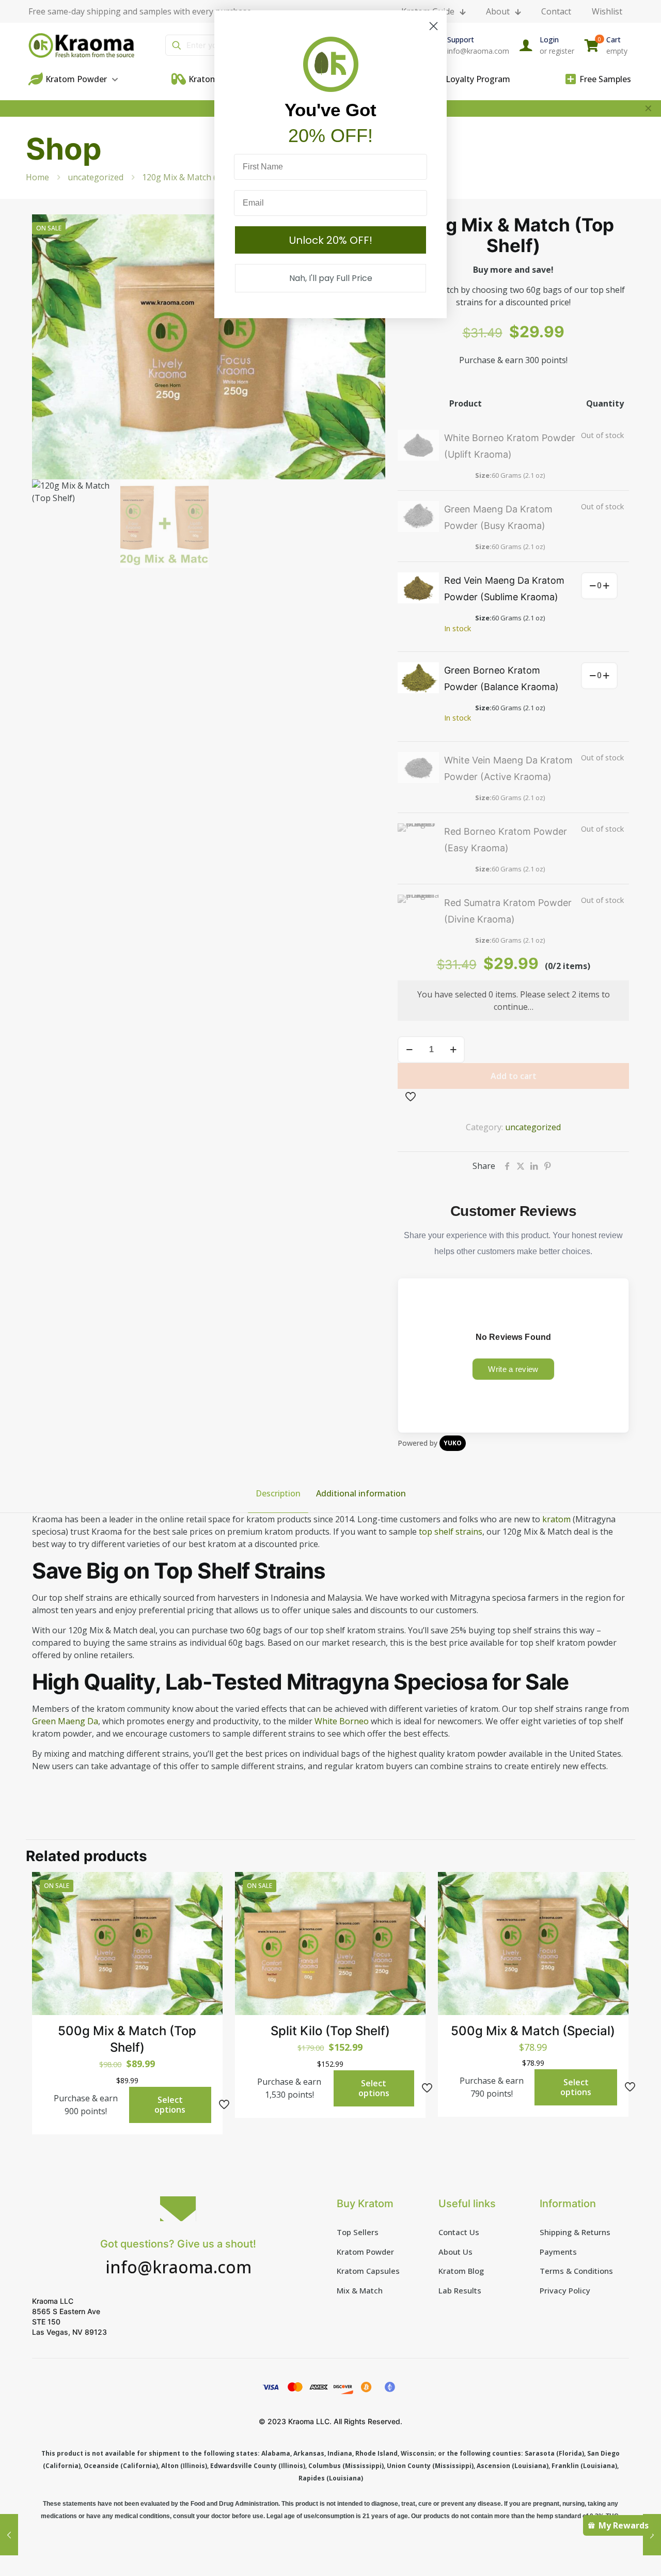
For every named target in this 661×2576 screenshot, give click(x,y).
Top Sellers (358, 2232)
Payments (558, 2252)
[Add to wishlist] (208, 1931)
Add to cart (514, 1076)
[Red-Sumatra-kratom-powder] (418, 910)
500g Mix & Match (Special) (533, 2031)
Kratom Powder (365, 2252)
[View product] (208, 1909)
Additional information (361, 1493)
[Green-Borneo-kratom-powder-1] (418, 678)
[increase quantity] (606, 586)
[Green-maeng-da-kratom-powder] (418, 517)
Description (278, 1493)
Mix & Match (360, 2290)
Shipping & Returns (575, 2232)
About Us (455, 2252)
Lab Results (460, 2290)
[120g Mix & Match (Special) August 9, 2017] (9, 2535)
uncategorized (96, 177)
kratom (556, 1519)
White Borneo (341, 1721)
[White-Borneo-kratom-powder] (418, 445)
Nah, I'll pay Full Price (331, 278)
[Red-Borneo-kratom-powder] (418, 839)
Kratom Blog (461, 2271)
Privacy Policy (565, 2290)
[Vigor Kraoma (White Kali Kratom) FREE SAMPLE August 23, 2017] (652, 2535)
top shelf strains (450, 1532)
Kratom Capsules (368, 2271)
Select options (170, 2105)
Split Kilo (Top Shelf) (330, 2031)
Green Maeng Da (65, 1721)
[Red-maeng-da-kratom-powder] (418, 588)
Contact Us (459, 2232)
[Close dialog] (434, 26)
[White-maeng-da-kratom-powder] (418, 768)
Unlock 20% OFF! (331, 240)
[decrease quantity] (593, 586)
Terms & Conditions (576, 2271)
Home (37, 177)
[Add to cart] (208, 1886)
